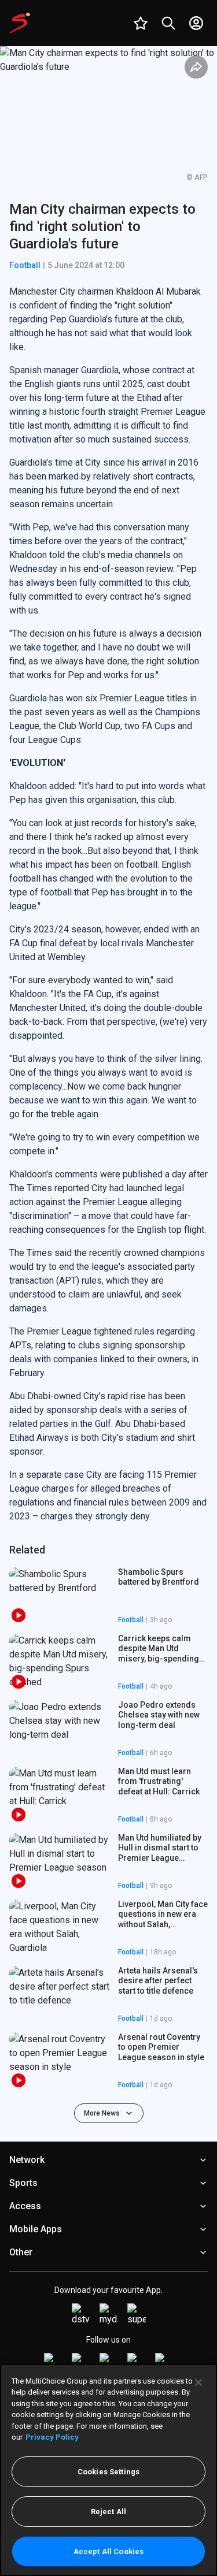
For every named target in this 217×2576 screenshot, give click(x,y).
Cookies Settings (108, 2472)
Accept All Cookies (108, 2551)
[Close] (198, 2382)
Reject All (108, 2512)
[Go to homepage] (20, 23)
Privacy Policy (52, 2437)
